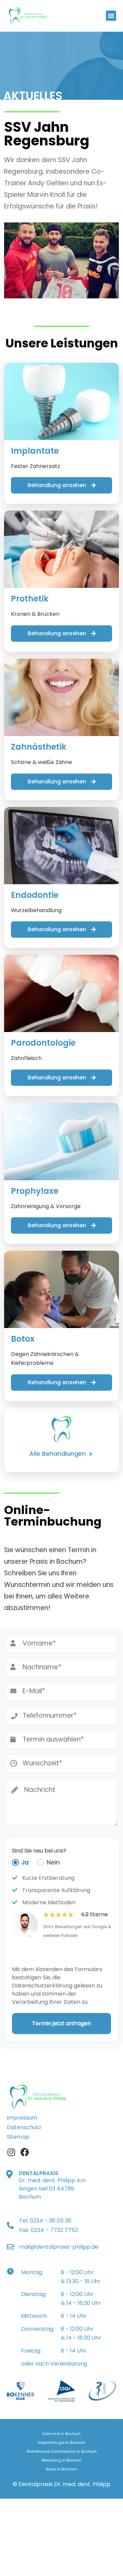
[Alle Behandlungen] (91, 1454)
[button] (111, 16)
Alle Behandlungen (58, 1454)
